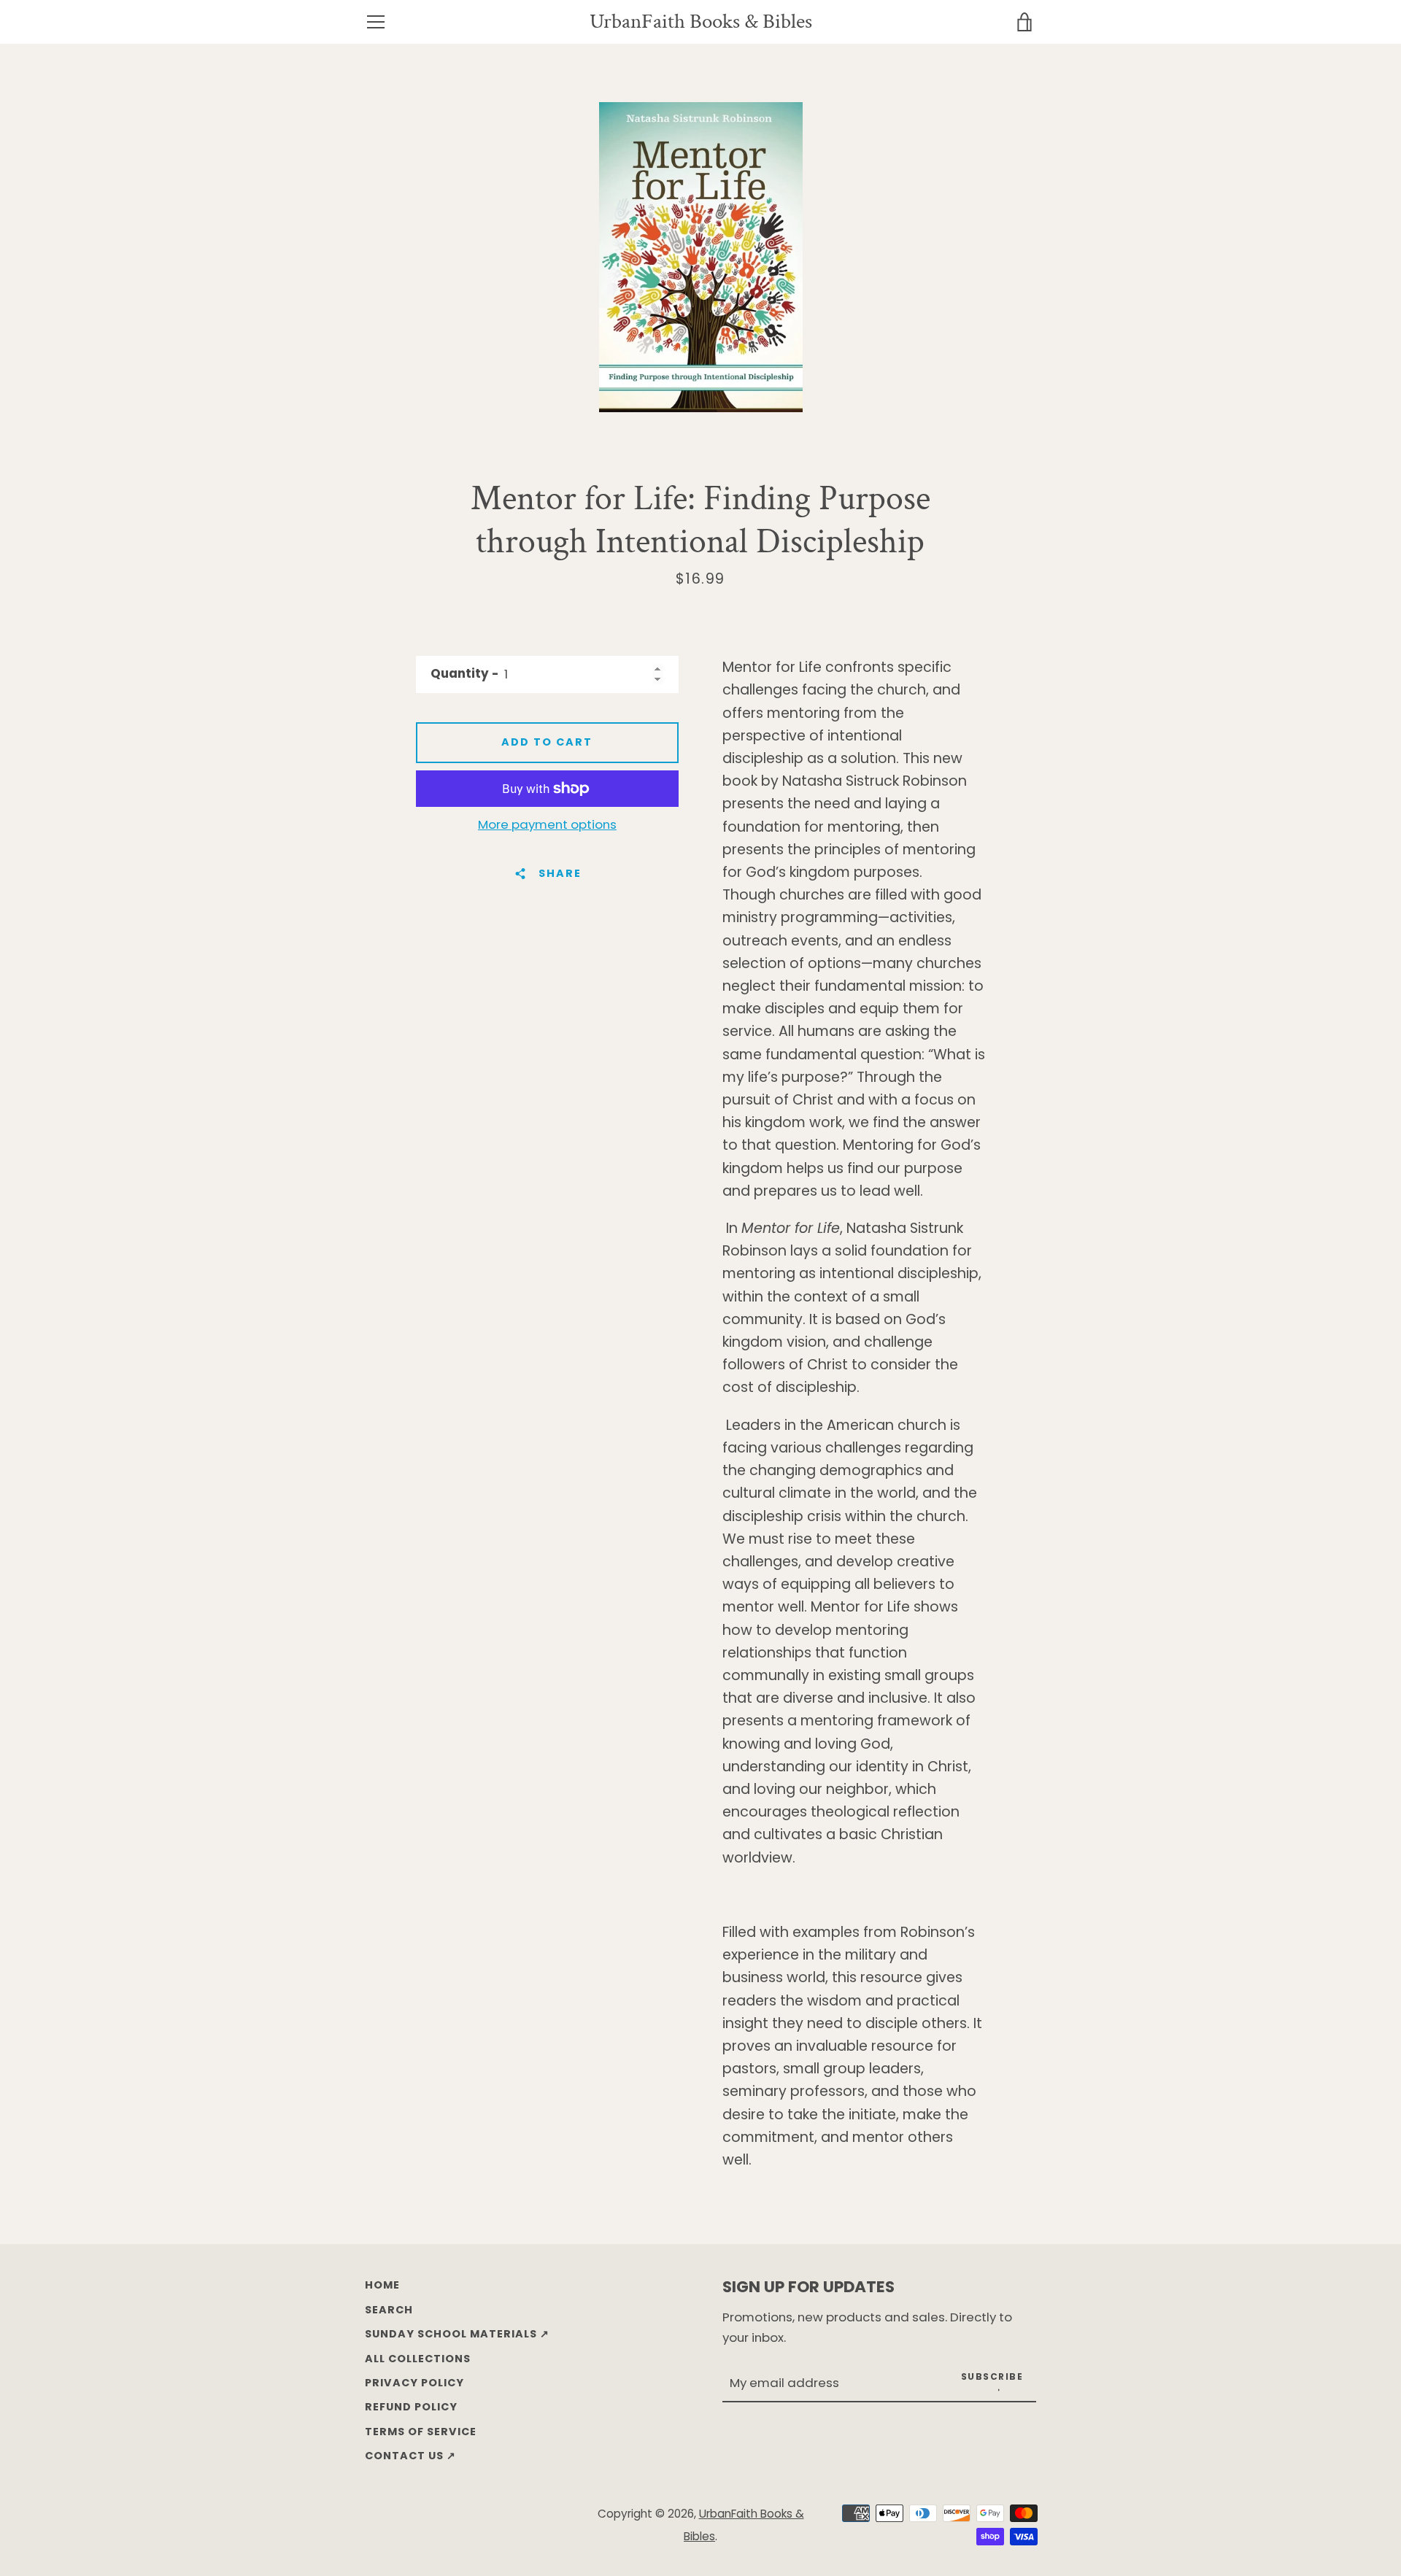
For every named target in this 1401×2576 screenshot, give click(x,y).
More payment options (547, 824)
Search (389, 2310)
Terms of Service (421, 2432)
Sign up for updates (808, 2287)
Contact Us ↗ (410, 2456)
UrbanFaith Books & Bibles (701, 22)
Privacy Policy (414, 2383)
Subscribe (992, 2376)
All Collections (418, 2359)
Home (382, 2285)
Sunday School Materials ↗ (457, 2334)
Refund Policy (411, 2407)
